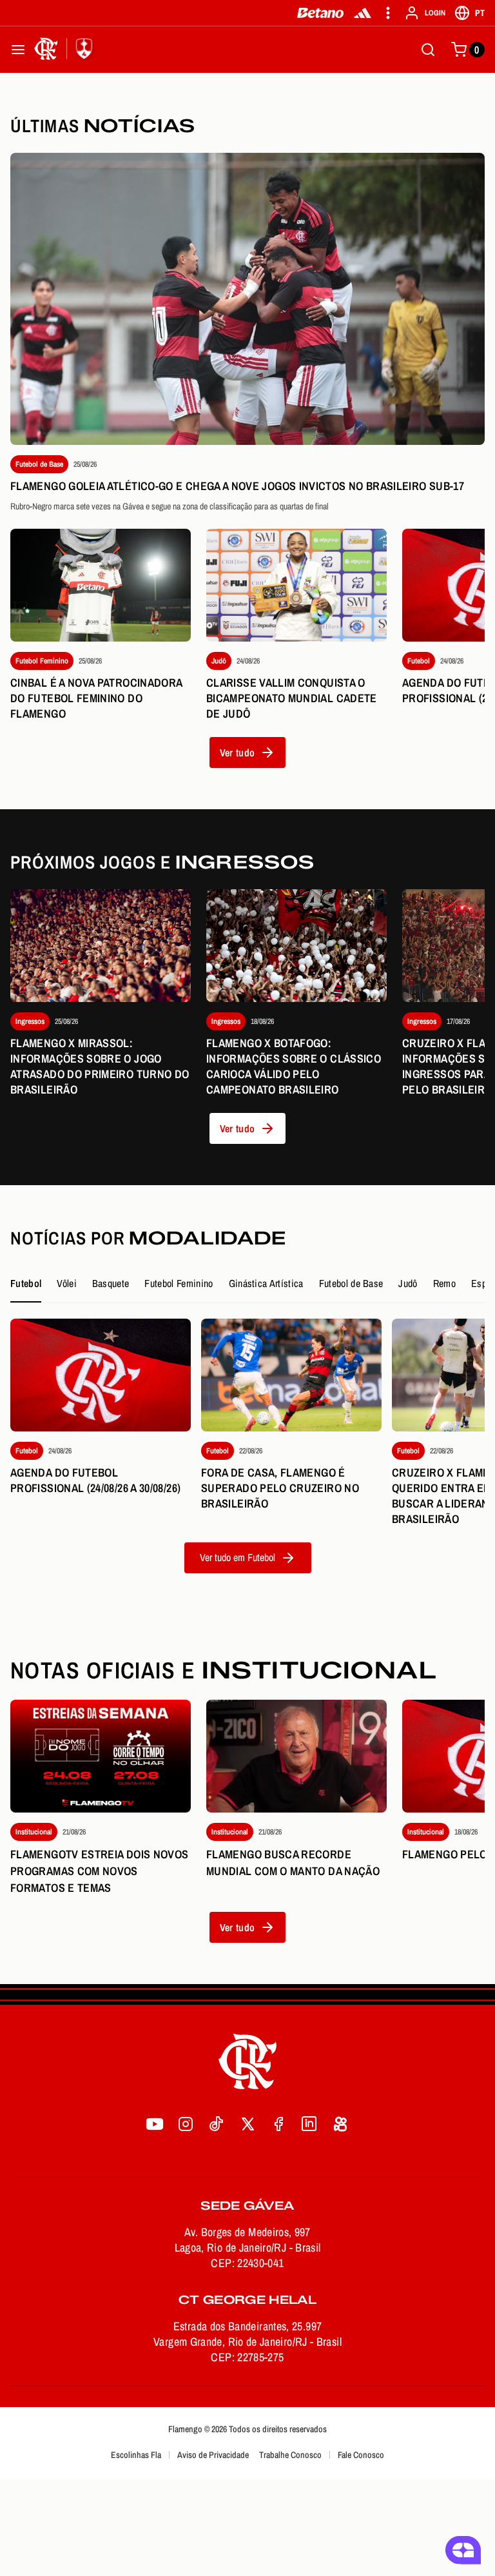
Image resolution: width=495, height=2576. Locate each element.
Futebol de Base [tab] (351, 1283)
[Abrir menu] (18, 50)
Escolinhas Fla (136, 2455)
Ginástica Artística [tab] (266, 1283)
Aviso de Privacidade (213, 2455)
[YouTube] (155, 2124)
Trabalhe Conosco (290, 2455)
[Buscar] (428, 50)
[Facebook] (278, 2124)
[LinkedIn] (309, 2124)
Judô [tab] (408, 1283)
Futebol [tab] (26, 1283)
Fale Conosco (361, 2455)
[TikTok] (217, 2124)
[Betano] (321, 13)
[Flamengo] (66, 50)
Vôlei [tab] (67, 1283)
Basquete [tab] (111, 1283)
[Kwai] (340, 2124)
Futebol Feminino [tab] (179, 1283)
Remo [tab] (444, 1283)
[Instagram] (186, 2124)
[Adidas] (363, 13)
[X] (247, 2124)
